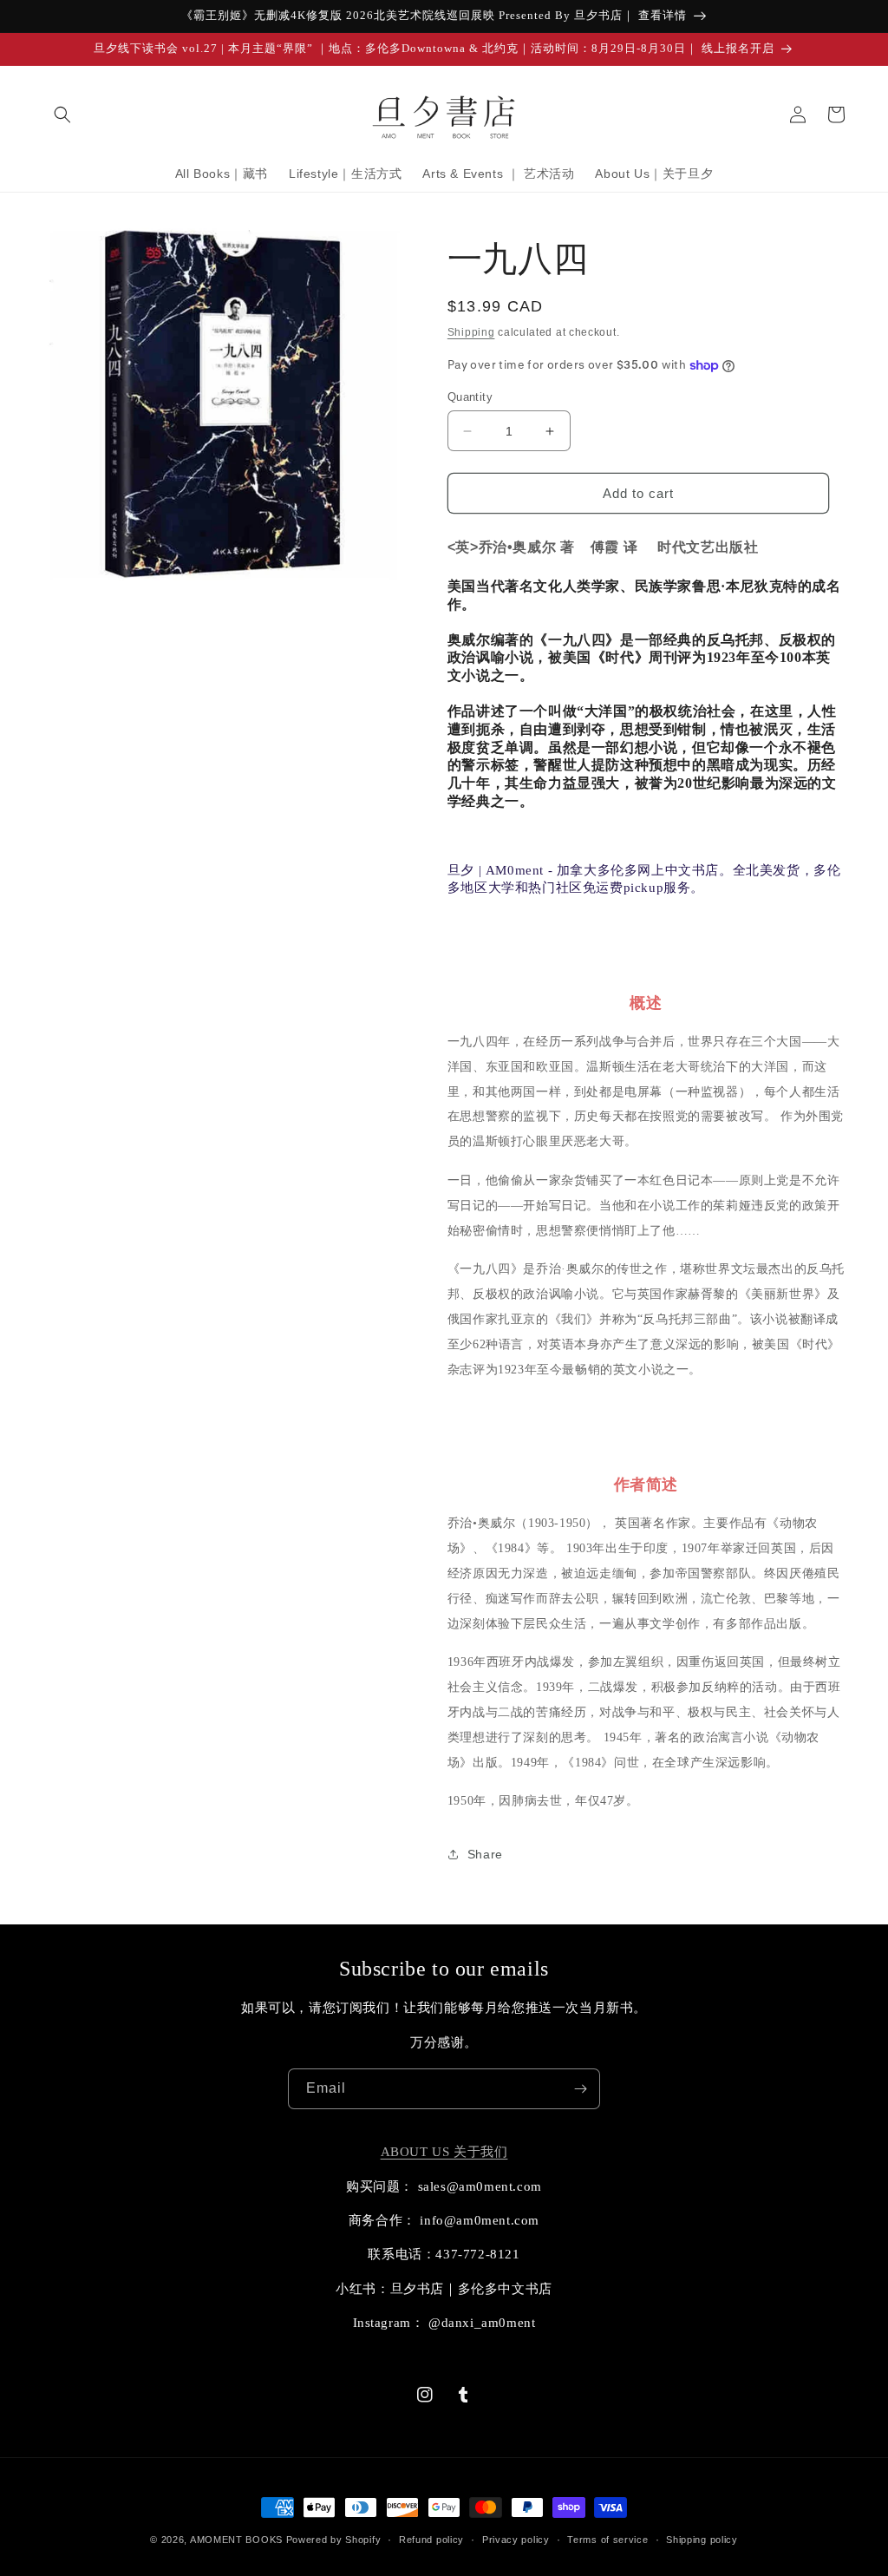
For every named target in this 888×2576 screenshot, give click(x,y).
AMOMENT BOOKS (236, 2540)
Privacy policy (516, 2540)
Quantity (470, 397)
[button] (62, 115)
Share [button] (485, 1854)
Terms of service (607, 2540)
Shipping (471, 332)
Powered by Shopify (334, 2540)
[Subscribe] (580, 2089)
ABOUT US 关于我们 (444, 2152)
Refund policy (431, 2540)
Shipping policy (702, 2540)
